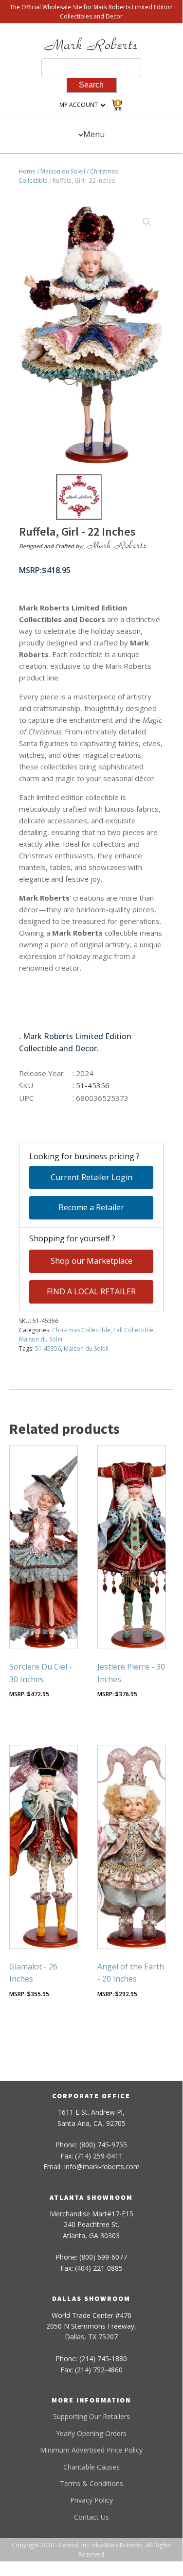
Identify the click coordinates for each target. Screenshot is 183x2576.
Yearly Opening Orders (91, 2433)
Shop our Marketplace (91, 1261)
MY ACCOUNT (79, 105)
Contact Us (91, 2517)
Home (27, 171)
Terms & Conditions (91, 2483)
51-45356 (48, 1349)
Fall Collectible (133, 1330)
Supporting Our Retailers (91, 2416)
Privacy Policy (91, 2500)
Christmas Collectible (81, 1330)
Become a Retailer (91, 1207)
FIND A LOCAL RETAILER (91, 1291)
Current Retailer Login (91, 1177)
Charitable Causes (91, 2467)
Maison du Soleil (63, 171)
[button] (147, 222)
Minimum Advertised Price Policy (91, 2450)
